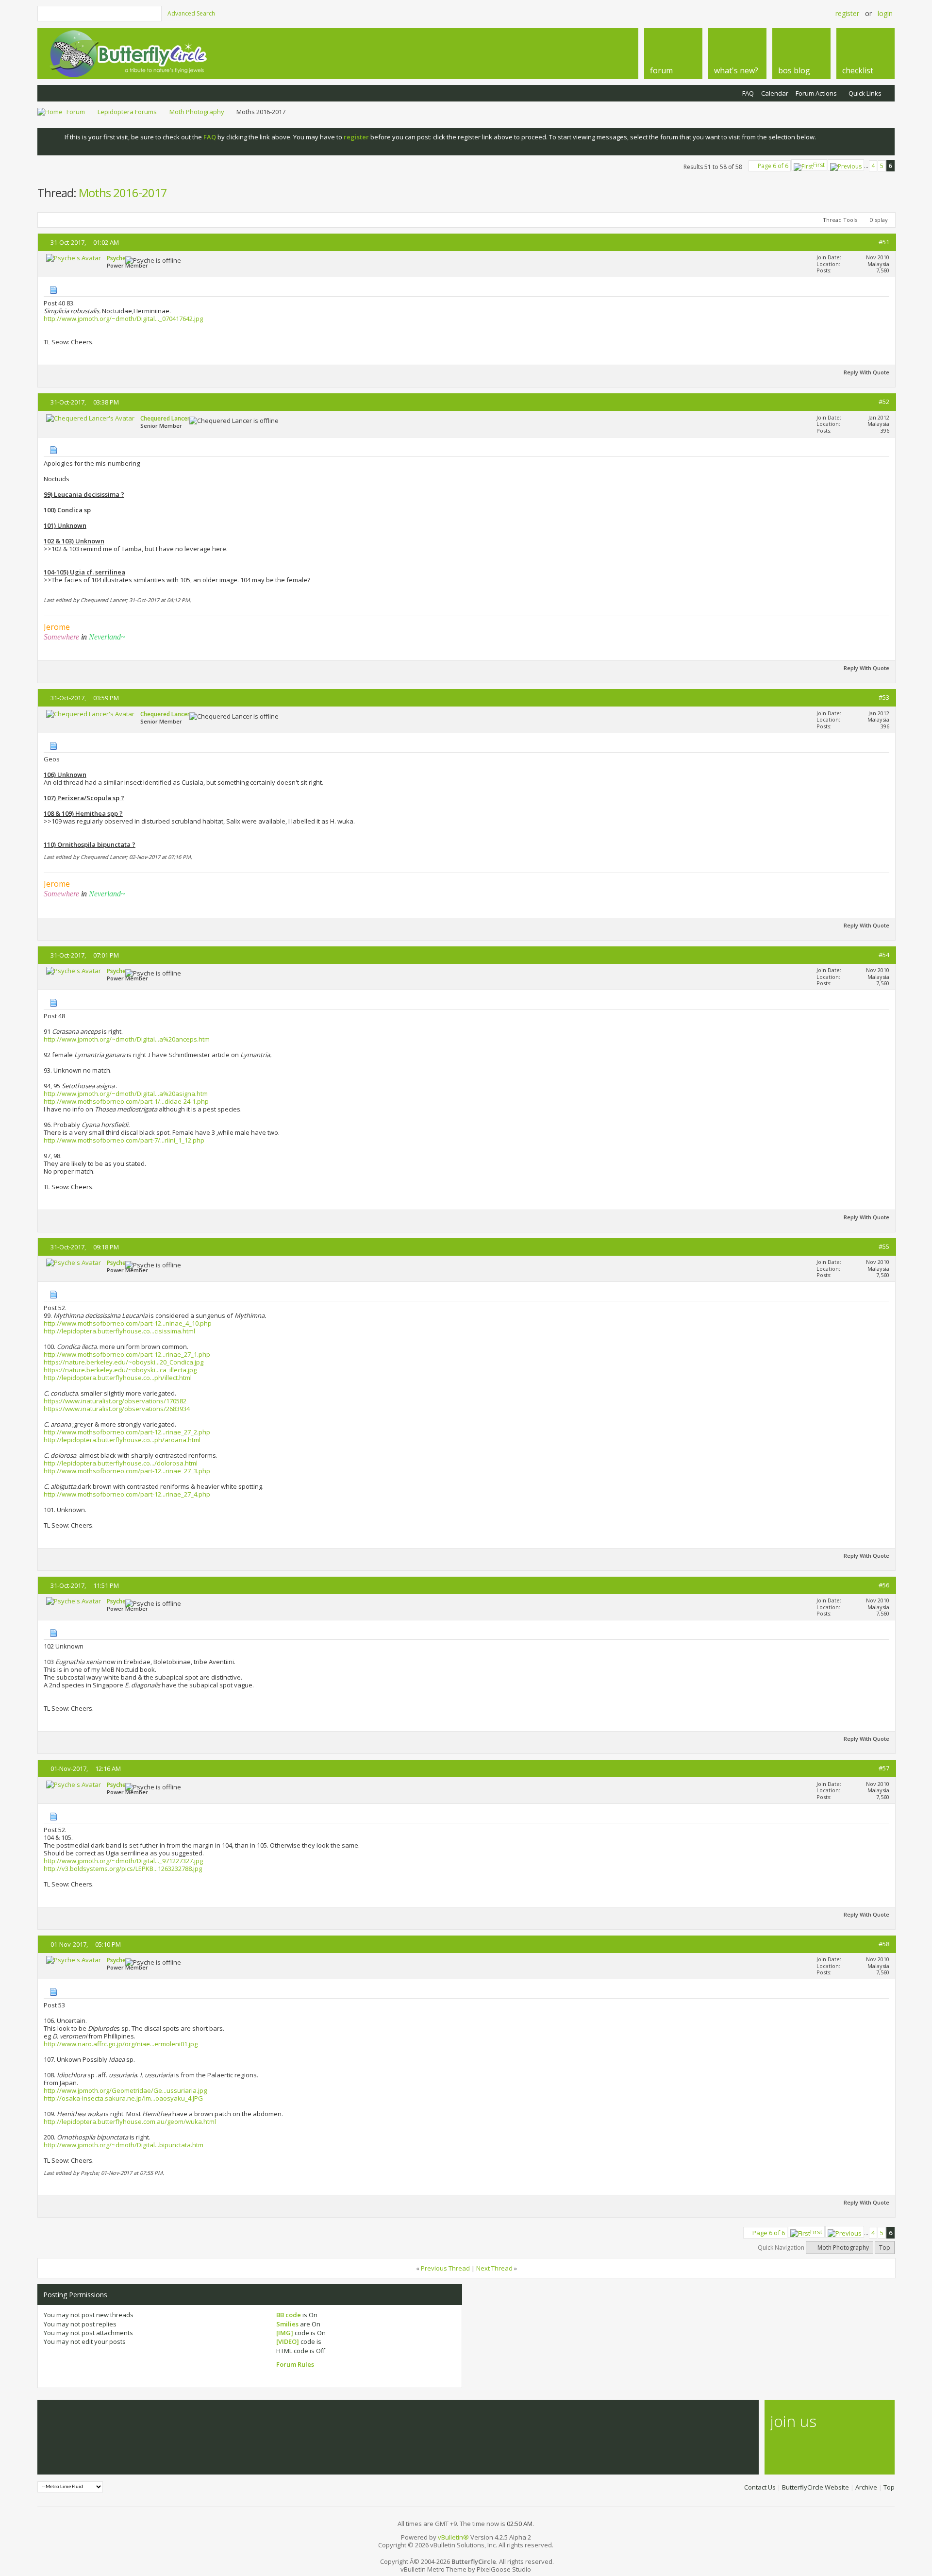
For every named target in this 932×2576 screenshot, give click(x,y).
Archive (866, 2487)
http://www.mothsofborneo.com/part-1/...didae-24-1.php (126, 1101)
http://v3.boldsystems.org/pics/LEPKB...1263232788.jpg (123, 1869)
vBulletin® (453, 2537)
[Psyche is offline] (74, 258)
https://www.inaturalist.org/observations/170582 (115, 1401)
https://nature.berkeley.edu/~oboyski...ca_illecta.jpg (120, 1370)
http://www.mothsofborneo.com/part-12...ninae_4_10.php (128, 1323)
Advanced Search (191, 13)
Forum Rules (295, 2364)
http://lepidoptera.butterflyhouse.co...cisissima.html (119, 1331)
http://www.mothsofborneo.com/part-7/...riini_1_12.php (124, 1140)
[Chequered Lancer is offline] (90, 418)
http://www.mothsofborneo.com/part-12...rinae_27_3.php (127, 1471)
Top (885, 2248)
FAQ (748, 93)
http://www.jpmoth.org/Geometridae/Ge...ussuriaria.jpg (125, 2090)
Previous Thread (445, 2268)
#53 (884, 697)
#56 (884, 1585)
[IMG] (285, 2333)
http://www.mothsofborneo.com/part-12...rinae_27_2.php (127, 1432)
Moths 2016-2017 (123, 193)
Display (879, 220)
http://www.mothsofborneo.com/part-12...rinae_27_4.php (127, 1494)
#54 (884, 955)
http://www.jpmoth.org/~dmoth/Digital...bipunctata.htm (124, 2145)
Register (847, 13)
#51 (884, 242)
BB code (289, 2315)
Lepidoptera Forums (127, 112)
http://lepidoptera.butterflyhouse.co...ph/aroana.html (122, 1440)
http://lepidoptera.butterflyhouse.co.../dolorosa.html (121, 1463)
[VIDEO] (288, 2341)
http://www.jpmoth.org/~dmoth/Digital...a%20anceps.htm (127, 1039)
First (819, 165)
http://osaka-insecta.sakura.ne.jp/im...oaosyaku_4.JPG (123, 2098)
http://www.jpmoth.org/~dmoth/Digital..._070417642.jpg (123, 319)
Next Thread (494, 2268)
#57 (884, 1768)
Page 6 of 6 (773, 166)
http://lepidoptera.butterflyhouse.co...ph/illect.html (118, 1378)
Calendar (775, 93)
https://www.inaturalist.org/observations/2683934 (117, 1409)
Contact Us (760, 2487)
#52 (884, 402)
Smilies (287, 2324)
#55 (884, 1246)
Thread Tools (840, 220)
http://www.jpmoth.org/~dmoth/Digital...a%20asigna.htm (126, 1094)
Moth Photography (197, 112)
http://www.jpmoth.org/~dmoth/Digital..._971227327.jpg (123, 1861)
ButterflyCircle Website (815, 2487)
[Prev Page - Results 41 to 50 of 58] (846, 165)
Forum (76, 112)
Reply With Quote (866, 372)
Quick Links (865, 93)
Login (885, 13)
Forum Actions (816, 93)
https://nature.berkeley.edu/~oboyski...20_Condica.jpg (124, 1362)
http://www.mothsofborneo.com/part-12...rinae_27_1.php (127, 1354)
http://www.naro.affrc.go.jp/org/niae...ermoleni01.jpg (121, 2044)
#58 (884, 1944)
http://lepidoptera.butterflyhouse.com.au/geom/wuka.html (130, 2121)
